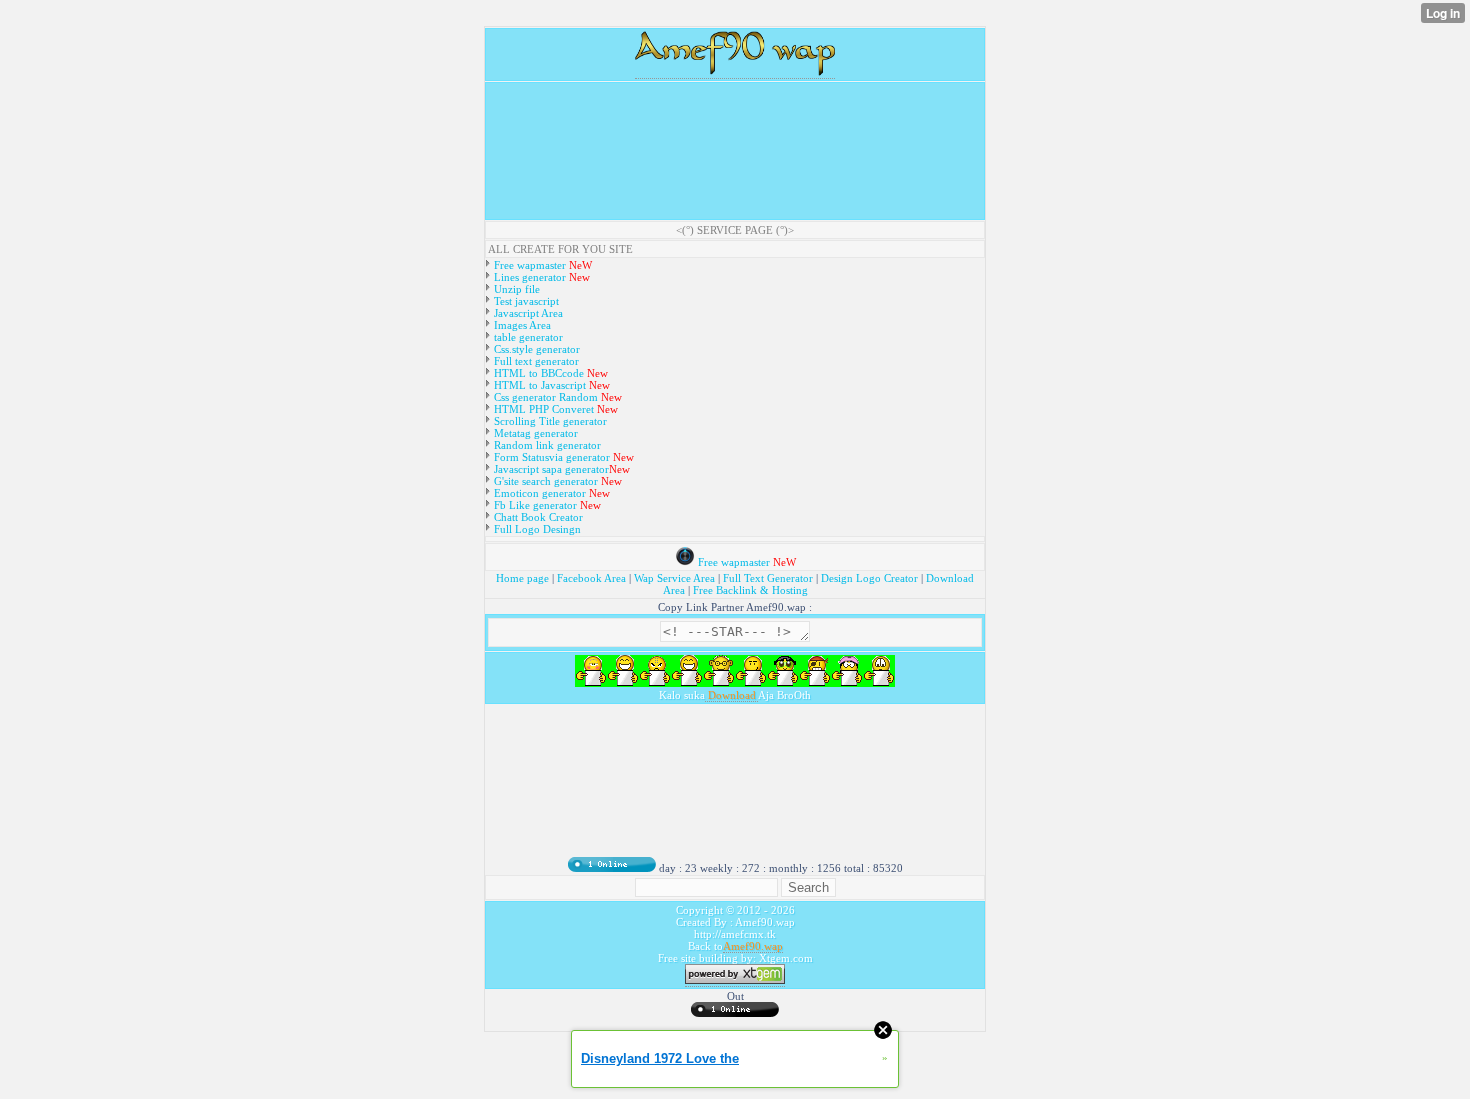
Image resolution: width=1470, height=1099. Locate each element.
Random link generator (546, 445)
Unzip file (515, 289)
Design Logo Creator (869, 578)
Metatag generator (534, 433)
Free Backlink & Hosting (750, 590)
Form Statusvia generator (550, 457)
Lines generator (528, 277)
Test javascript (525, 301)
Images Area (521, 325)
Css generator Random (544, 397)
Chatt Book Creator (537, 517)
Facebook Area (591, 578)
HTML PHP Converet (544, 409)
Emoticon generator (538, 493)
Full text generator (535, 361)
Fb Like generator (535, 505)
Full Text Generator (768, 578)
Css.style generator (535, 349)
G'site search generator (546, 481)
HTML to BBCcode (539, 373)
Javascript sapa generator (550, 469)
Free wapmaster (530, 265)
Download (731, 695)
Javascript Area (527, 313)
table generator (527, 337)
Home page (524, 578)
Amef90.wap (753, 946)
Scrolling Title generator (549, 421)
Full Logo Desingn (536, 529)
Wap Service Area (674, 578)
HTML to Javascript (538, 385)
